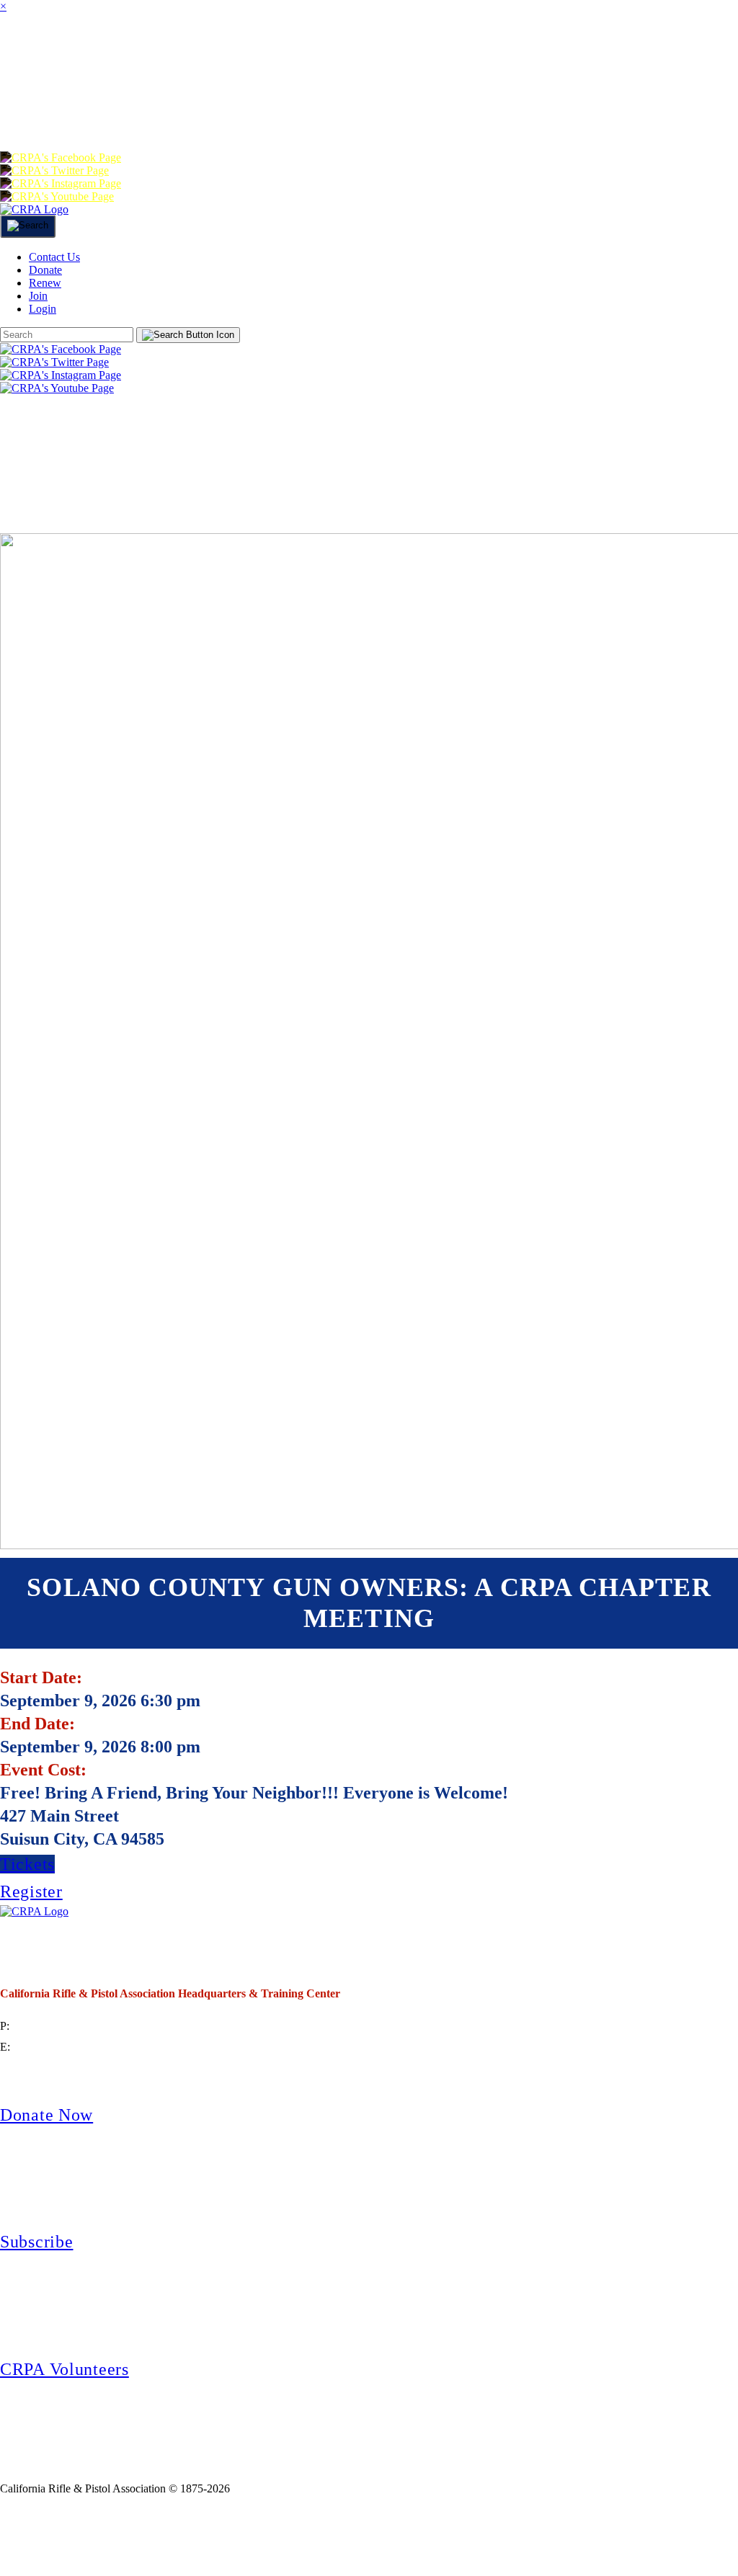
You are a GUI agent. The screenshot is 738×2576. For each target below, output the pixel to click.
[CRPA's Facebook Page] (61, 157)
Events (560, 53)
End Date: (37, 1724)
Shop (32, 111)
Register (31, 1891)
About (107, 53)
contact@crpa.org (53, 2047)
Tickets (27, 1864)
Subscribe (36, 2242)
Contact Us (54, 257)
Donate (250, 111)
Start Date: (41, 1677)
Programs (384, 53)
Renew (339, 111)
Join (178, 53)
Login (481, 111)
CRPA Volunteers (65, 2369)
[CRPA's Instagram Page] (61, 183)
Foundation (135, 111)
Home (29, 53)
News (480, 53)
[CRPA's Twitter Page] (54, 170)
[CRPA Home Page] (34, 1911)
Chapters (265, 53)
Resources (667, 53)
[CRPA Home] (34, 209)
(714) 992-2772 (48, 2026)
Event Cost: (43, 1770)
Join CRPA (93, 2536)
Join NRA (237, 2536)
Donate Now (46, 2115)
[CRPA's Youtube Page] (57, 196)
